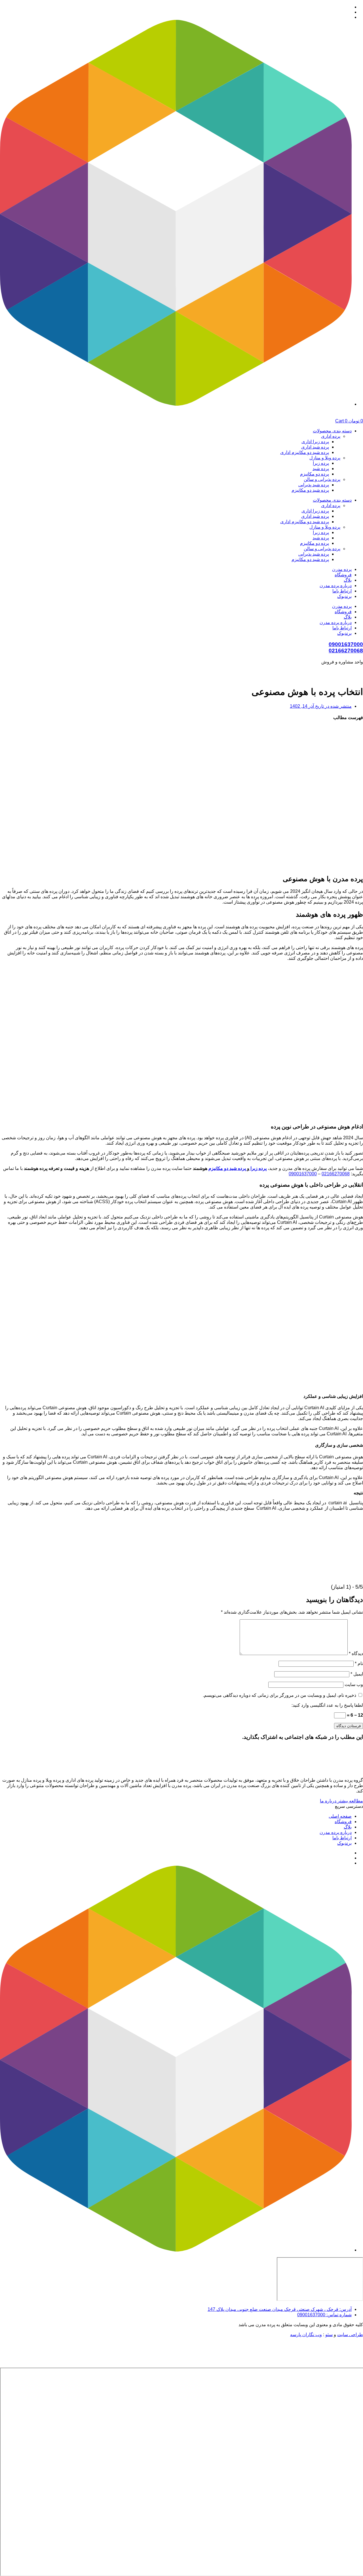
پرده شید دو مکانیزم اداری (305, 452)
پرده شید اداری (315, 447)
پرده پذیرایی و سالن (322, 479)
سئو (329, 2335)
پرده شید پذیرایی (314, 485)
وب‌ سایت (354, 1684)
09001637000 (346, 644)
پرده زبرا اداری (315, 442)
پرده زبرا (321, 463)
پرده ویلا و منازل (325, 458)
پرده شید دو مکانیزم (310, 490)
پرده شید (321, 469)
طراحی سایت (350, 2335)
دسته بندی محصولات (332, 431)
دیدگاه (356, 1654)
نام (359, 1663)
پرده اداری (331, 436)
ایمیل (357, 1674)
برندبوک (344, 596)
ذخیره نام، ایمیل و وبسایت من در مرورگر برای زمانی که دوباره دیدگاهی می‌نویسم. (279, 1695)
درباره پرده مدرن (336, 586)
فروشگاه (343, 575)
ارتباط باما (342, 591)
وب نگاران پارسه (306, 2335)
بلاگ (348, 580)
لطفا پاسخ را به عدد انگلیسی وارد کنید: (327, 1705)
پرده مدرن (342, 569)
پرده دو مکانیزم (315, 474)
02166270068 (346, 651)
